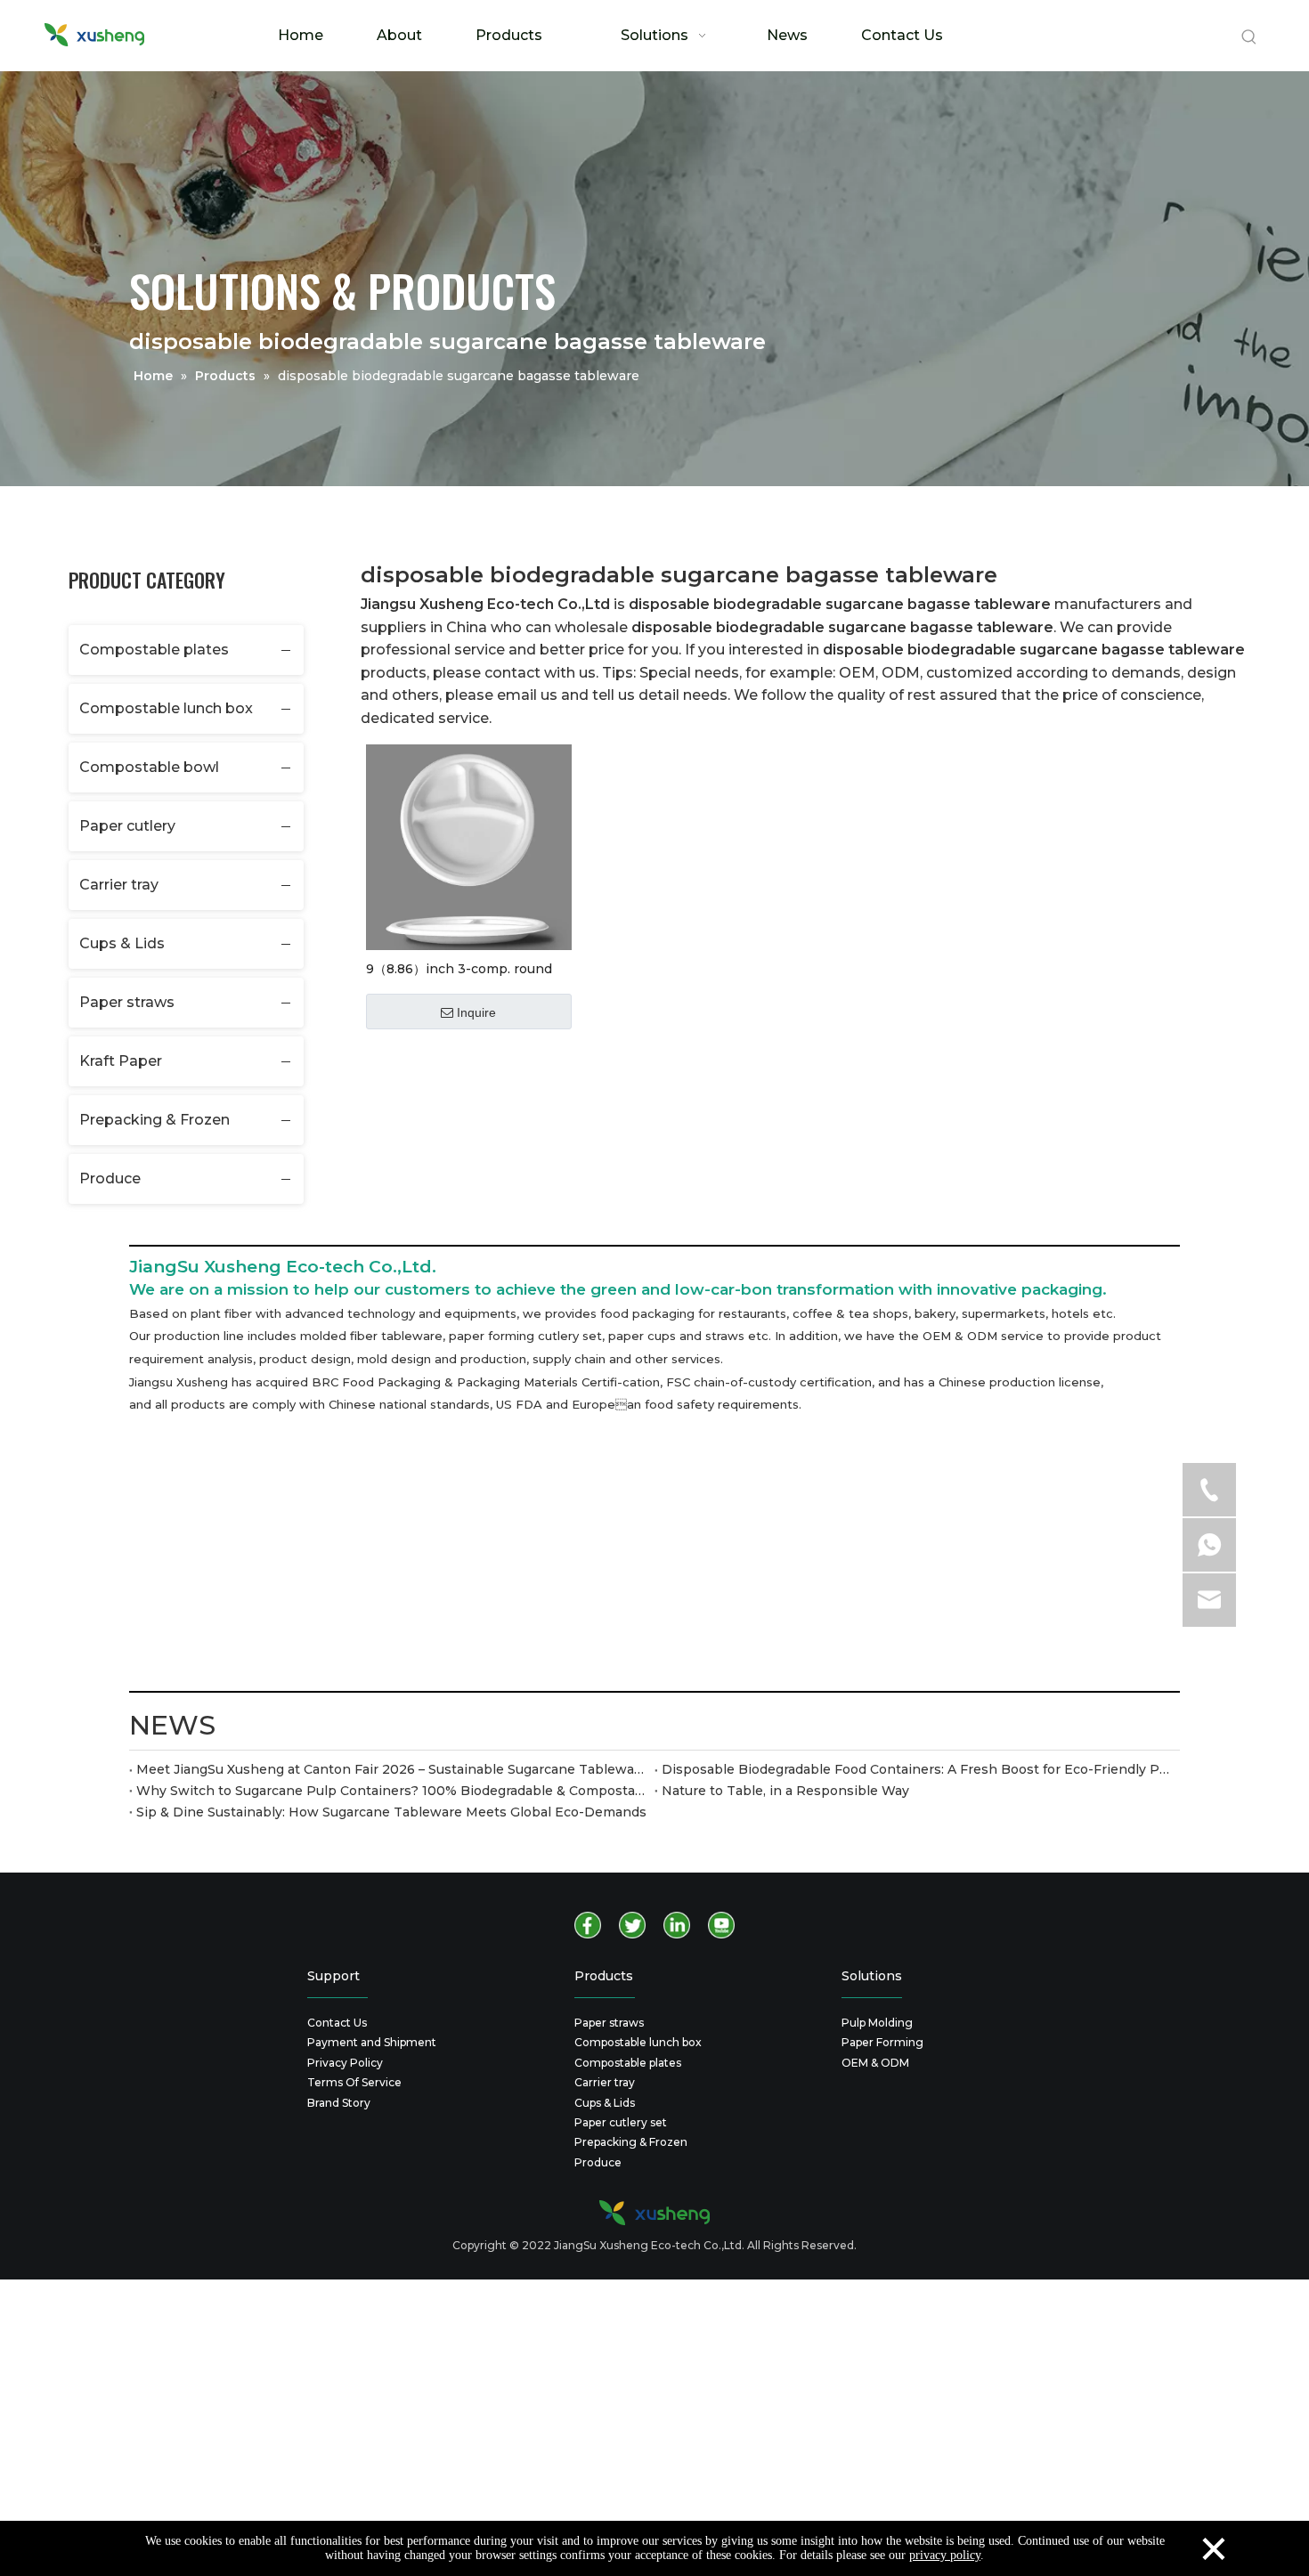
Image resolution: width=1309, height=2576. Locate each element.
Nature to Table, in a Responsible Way (785, 1791)
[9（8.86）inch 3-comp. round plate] (469, 846)
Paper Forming (882, 2042)
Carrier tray (119, 885)
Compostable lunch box (166, 708)
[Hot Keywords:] (1249, 37)
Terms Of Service (354, 2082)
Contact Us (337, 2023)
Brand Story (339, 2103)
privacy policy (945, 2555)
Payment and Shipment (372, 2042)
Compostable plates (154, 650)
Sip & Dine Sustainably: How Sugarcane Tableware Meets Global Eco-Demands (391, 1812)
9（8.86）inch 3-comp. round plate (459, 968)
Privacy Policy (345, 2063)
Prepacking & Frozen (154, 1120)
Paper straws (127, 1002)
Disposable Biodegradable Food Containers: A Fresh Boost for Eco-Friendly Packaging (917, 1769)
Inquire (476, 1012)
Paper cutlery (127, 826)
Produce (110, 1178)
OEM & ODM (875, 2063)
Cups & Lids (122, 943)
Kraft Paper (121, 1061)
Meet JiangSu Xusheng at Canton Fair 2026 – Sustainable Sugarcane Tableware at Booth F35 (392, 1769)
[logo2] (654, 2213)
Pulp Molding (877, 2023)
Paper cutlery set (621, 2122)
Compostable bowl (149, 767)
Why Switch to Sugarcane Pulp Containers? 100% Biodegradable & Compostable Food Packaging (392, 1791)
